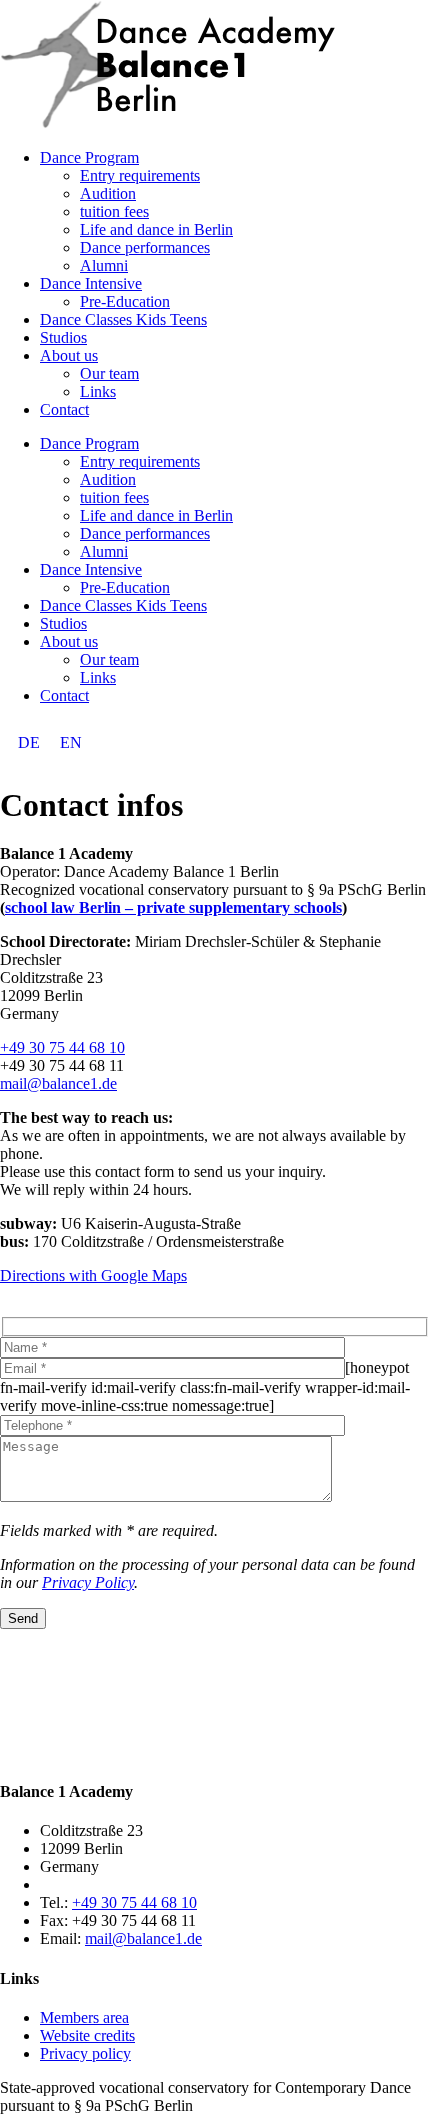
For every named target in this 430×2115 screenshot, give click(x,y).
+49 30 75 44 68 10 (62, 1047)
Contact (64, 409)
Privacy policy (85, 2053)
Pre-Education (125, 301)
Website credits (87, 2035)
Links (98, 391)
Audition (108, 193)
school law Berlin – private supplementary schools (173, 907)
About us (69, 355)
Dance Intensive (91, 283)
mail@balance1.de (58, 1083)
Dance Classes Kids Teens (123, 319)
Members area (84, 2017)
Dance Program (89, 157)
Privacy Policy (88, 1582)
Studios (63, 337)
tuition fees (114, 211)
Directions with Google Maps (93, 1275)
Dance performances (145, 247)
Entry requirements (140, 175)
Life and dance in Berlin (156, 229)
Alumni (104, 265)
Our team (109, 373)
